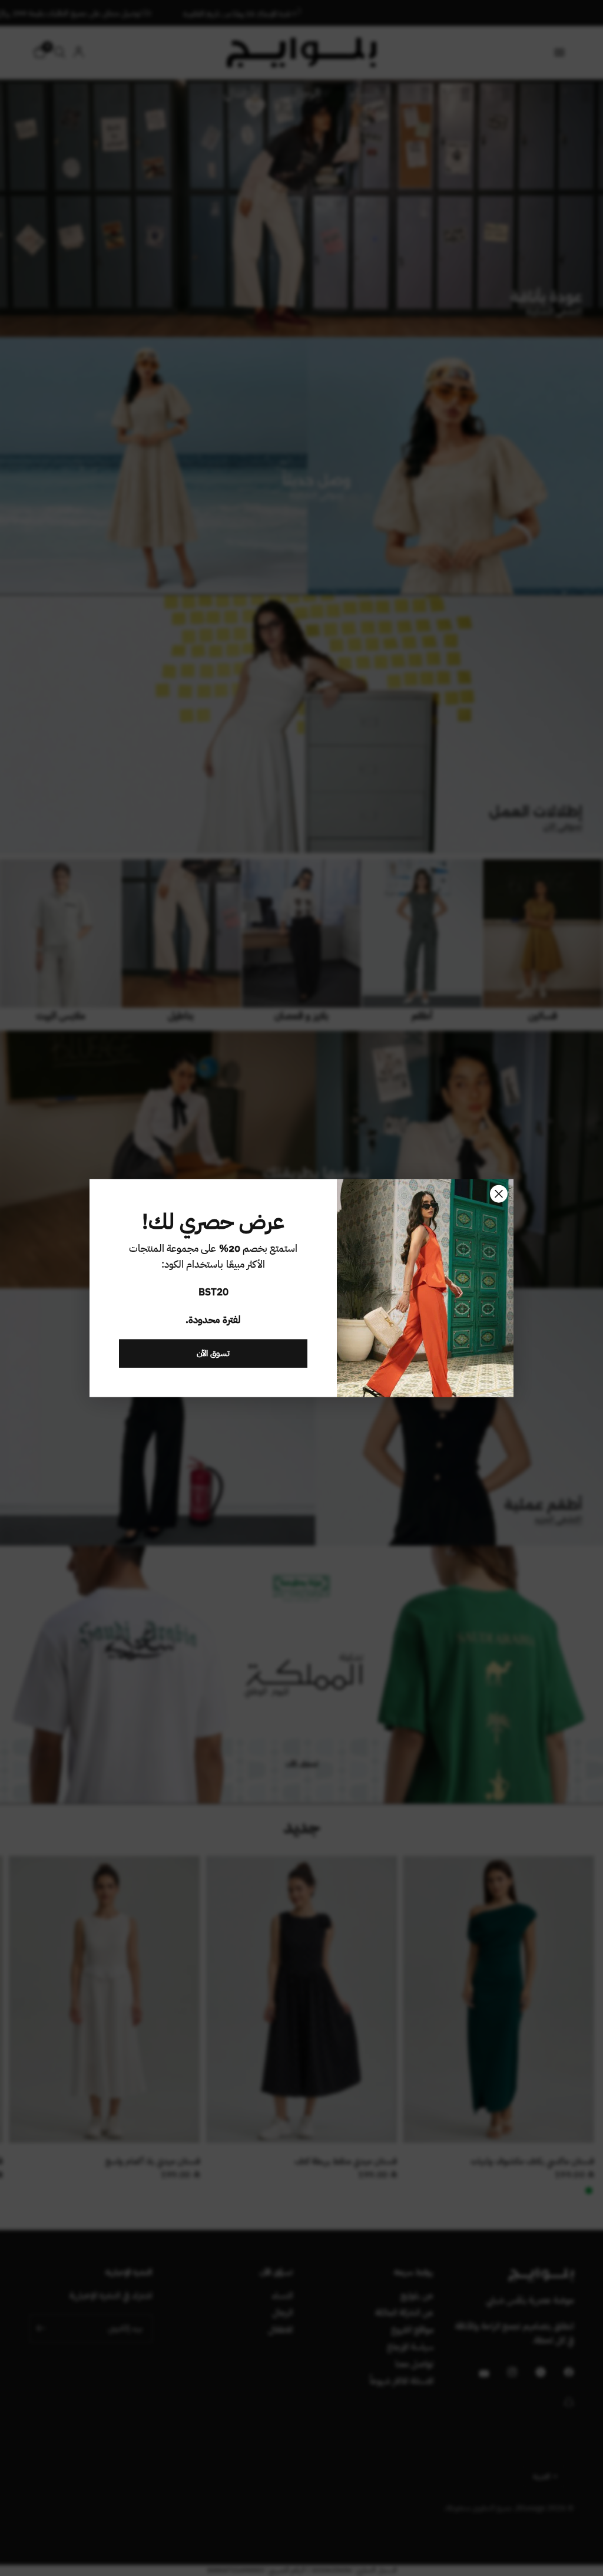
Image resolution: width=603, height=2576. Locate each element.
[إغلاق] (499, 1193)
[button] (213, 1354)
